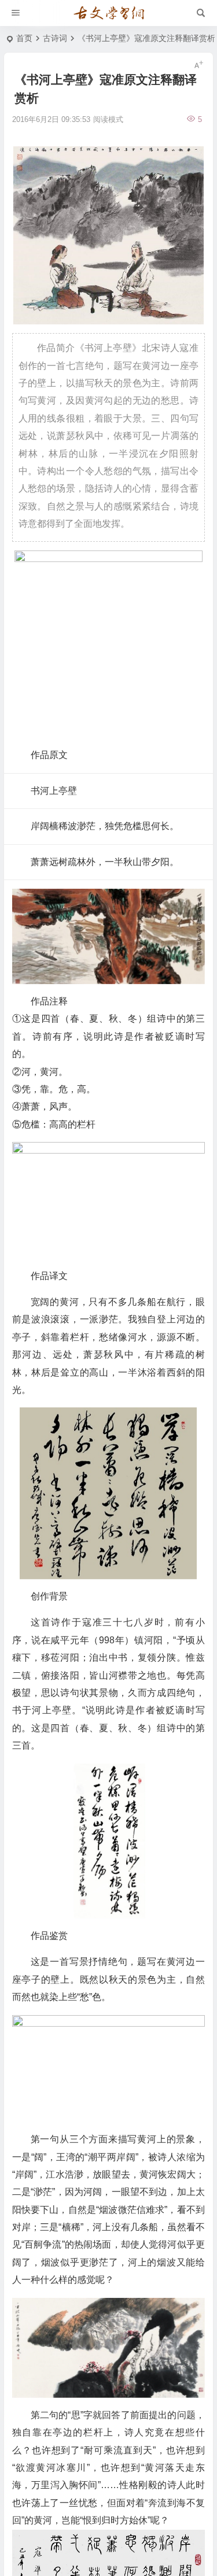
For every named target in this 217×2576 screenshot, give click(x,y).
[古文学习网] (109, 13)
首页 (24, 38)
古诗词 (55, 38)
